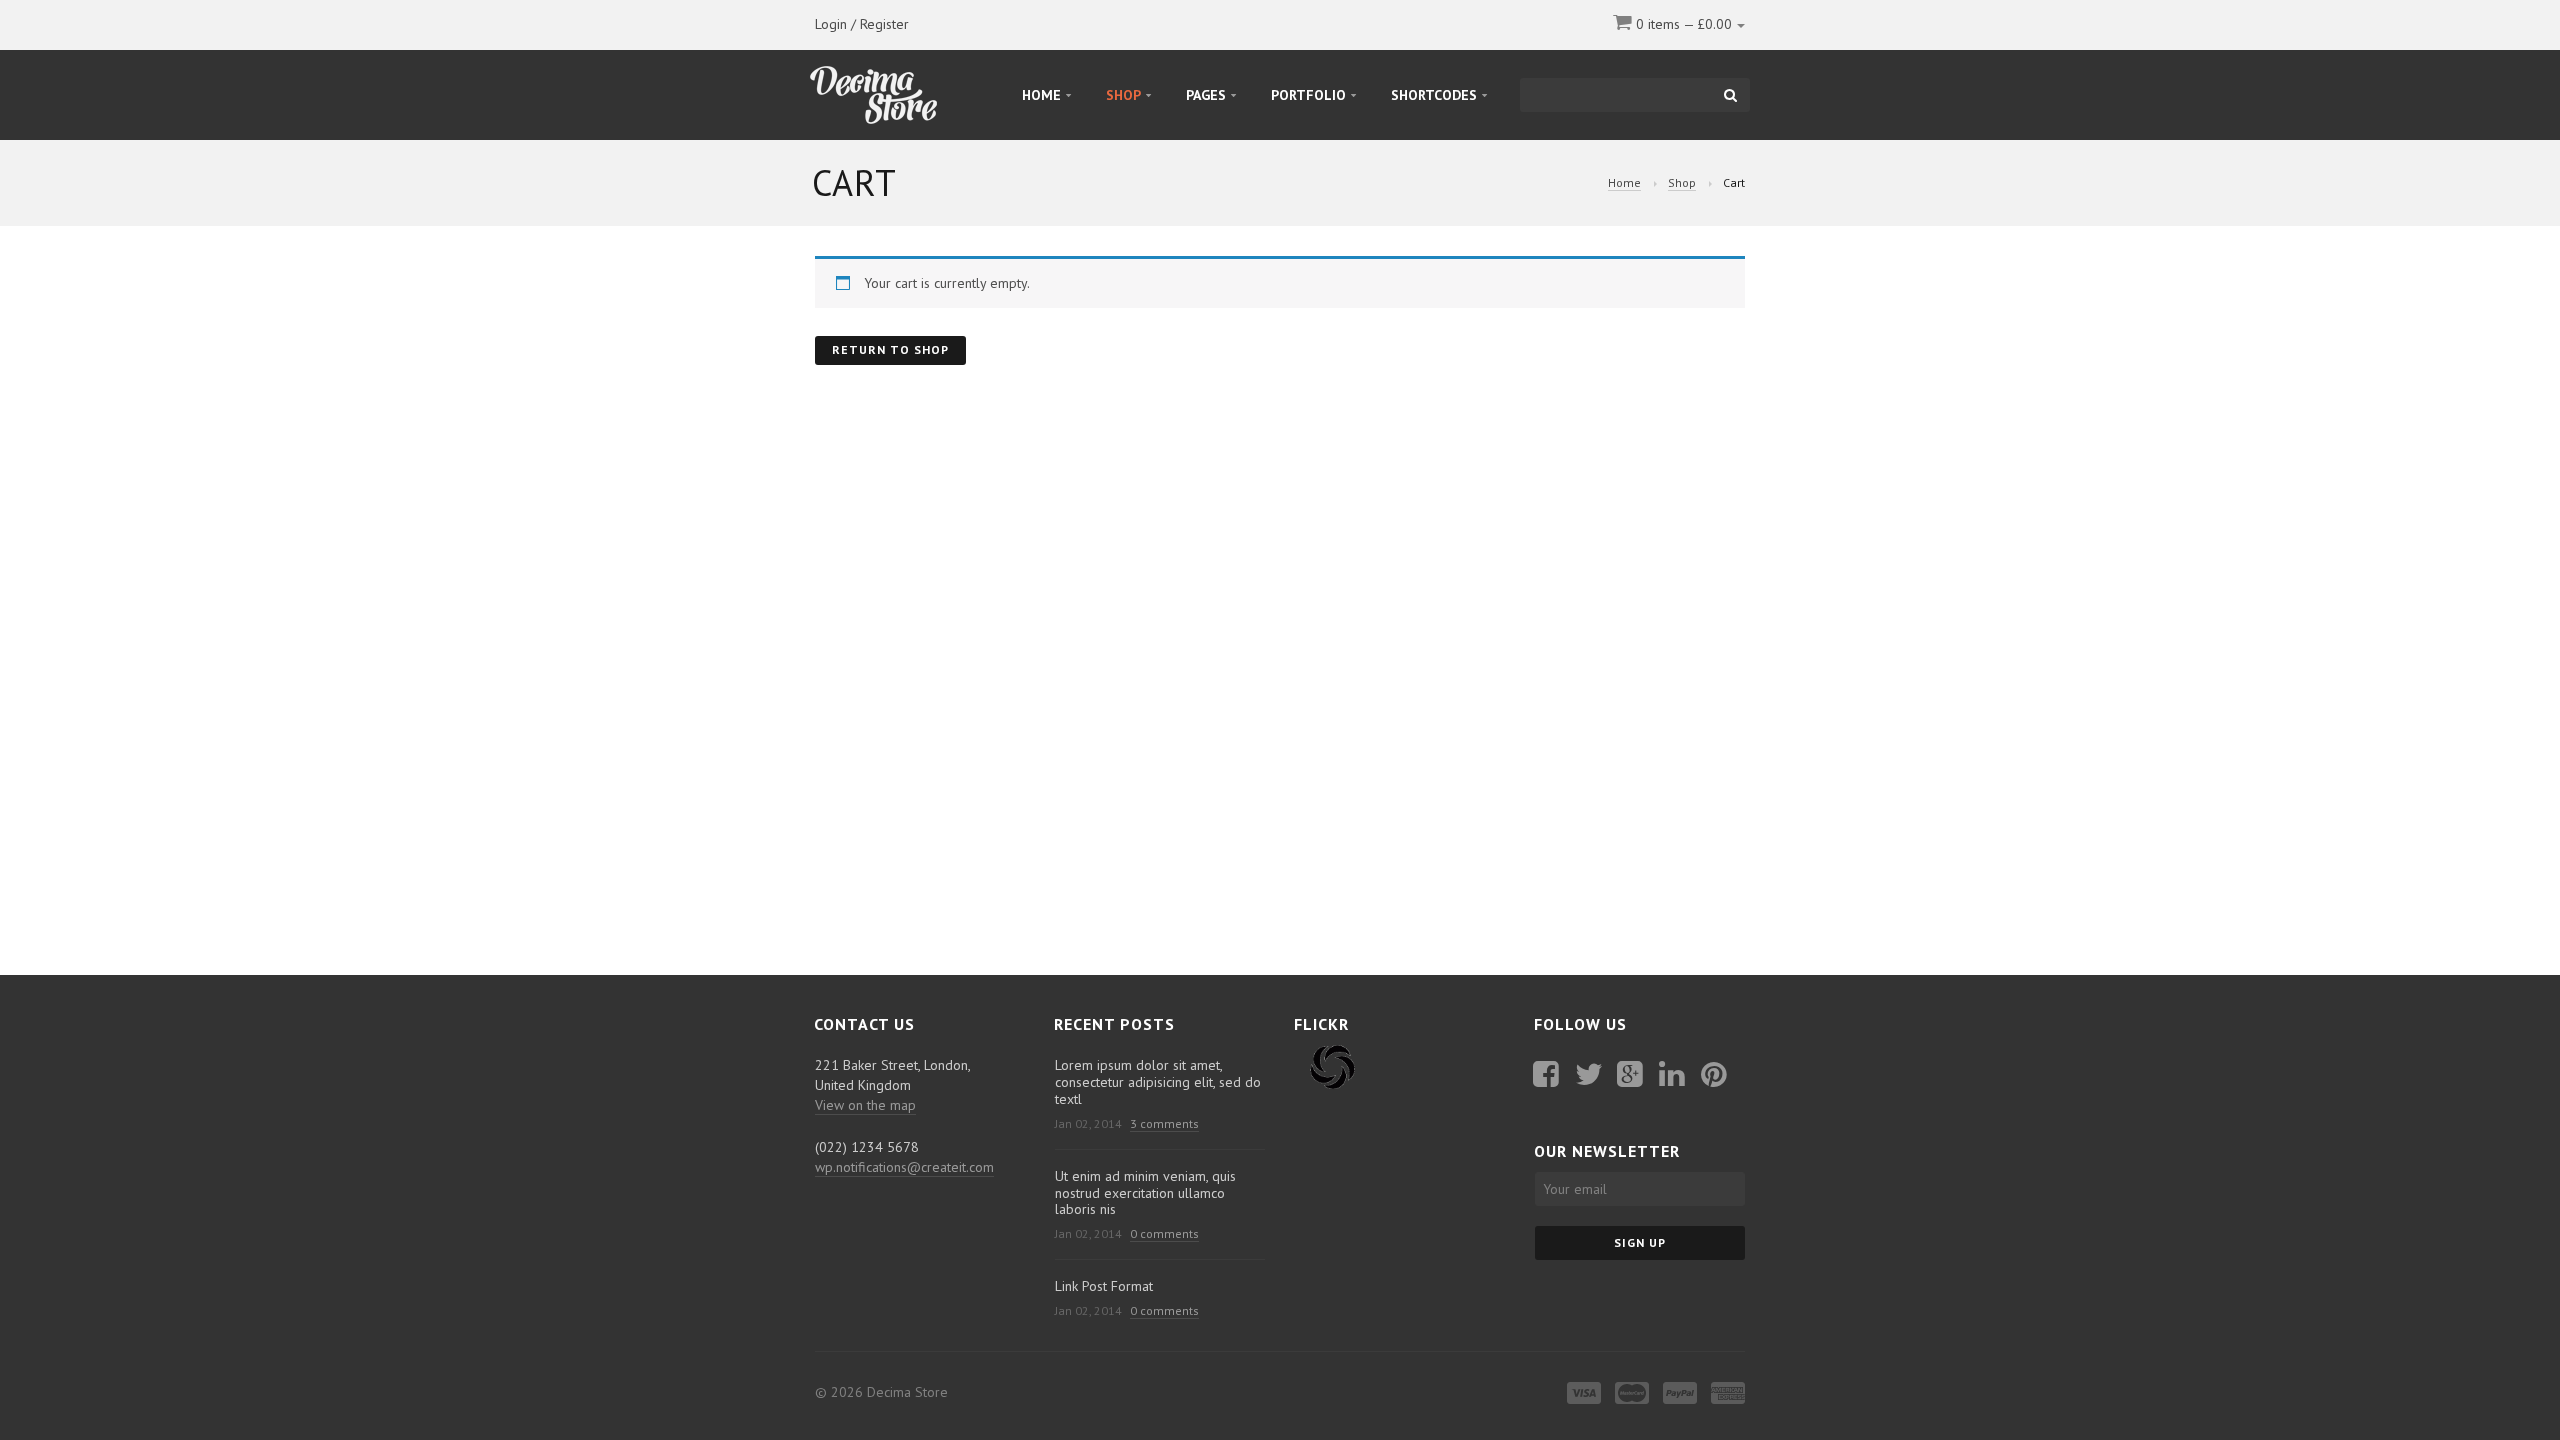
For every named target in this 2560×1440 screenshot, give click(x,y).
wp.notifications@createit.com (904, 1167)
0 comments (1164, 1233)
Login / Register (862, 24)
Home (1624, 182)
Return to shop (890, 349)
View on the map (865, 1105)
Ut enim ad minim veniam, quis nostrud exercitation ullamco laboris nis (1145, 1193)
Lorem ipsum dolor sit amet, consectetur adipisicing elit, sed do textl (1158, 1082)
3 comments (1164, 1123)
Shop (1682, 182)
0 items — (1682, 24)
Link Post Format (1104, 1286)
